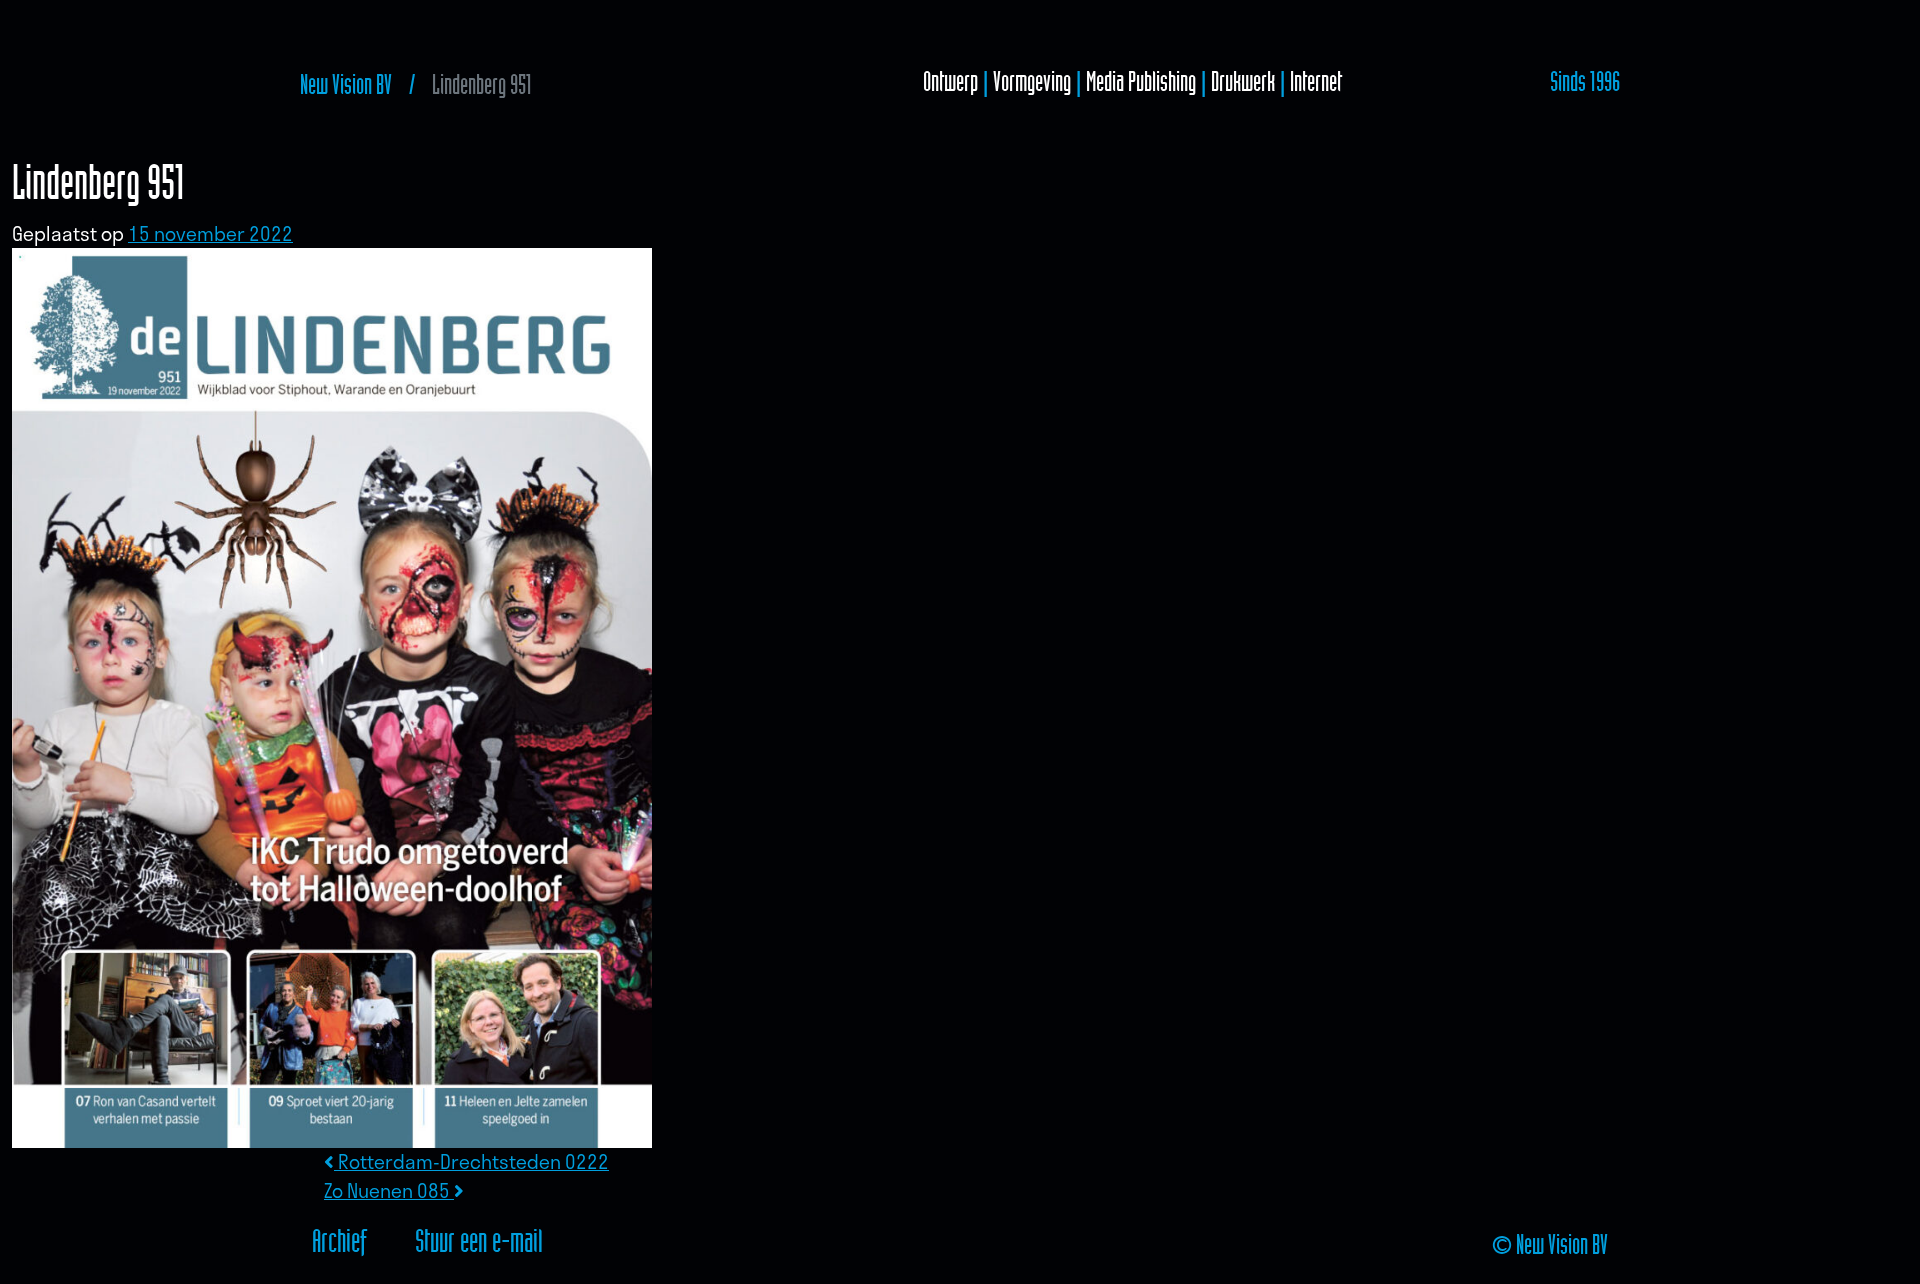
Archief (339, 1240)
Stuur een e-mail (479, 1240)
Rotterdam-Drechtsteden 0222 (471, 1161)
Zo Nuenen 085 (389, 1190)
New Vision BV (346, 84)
